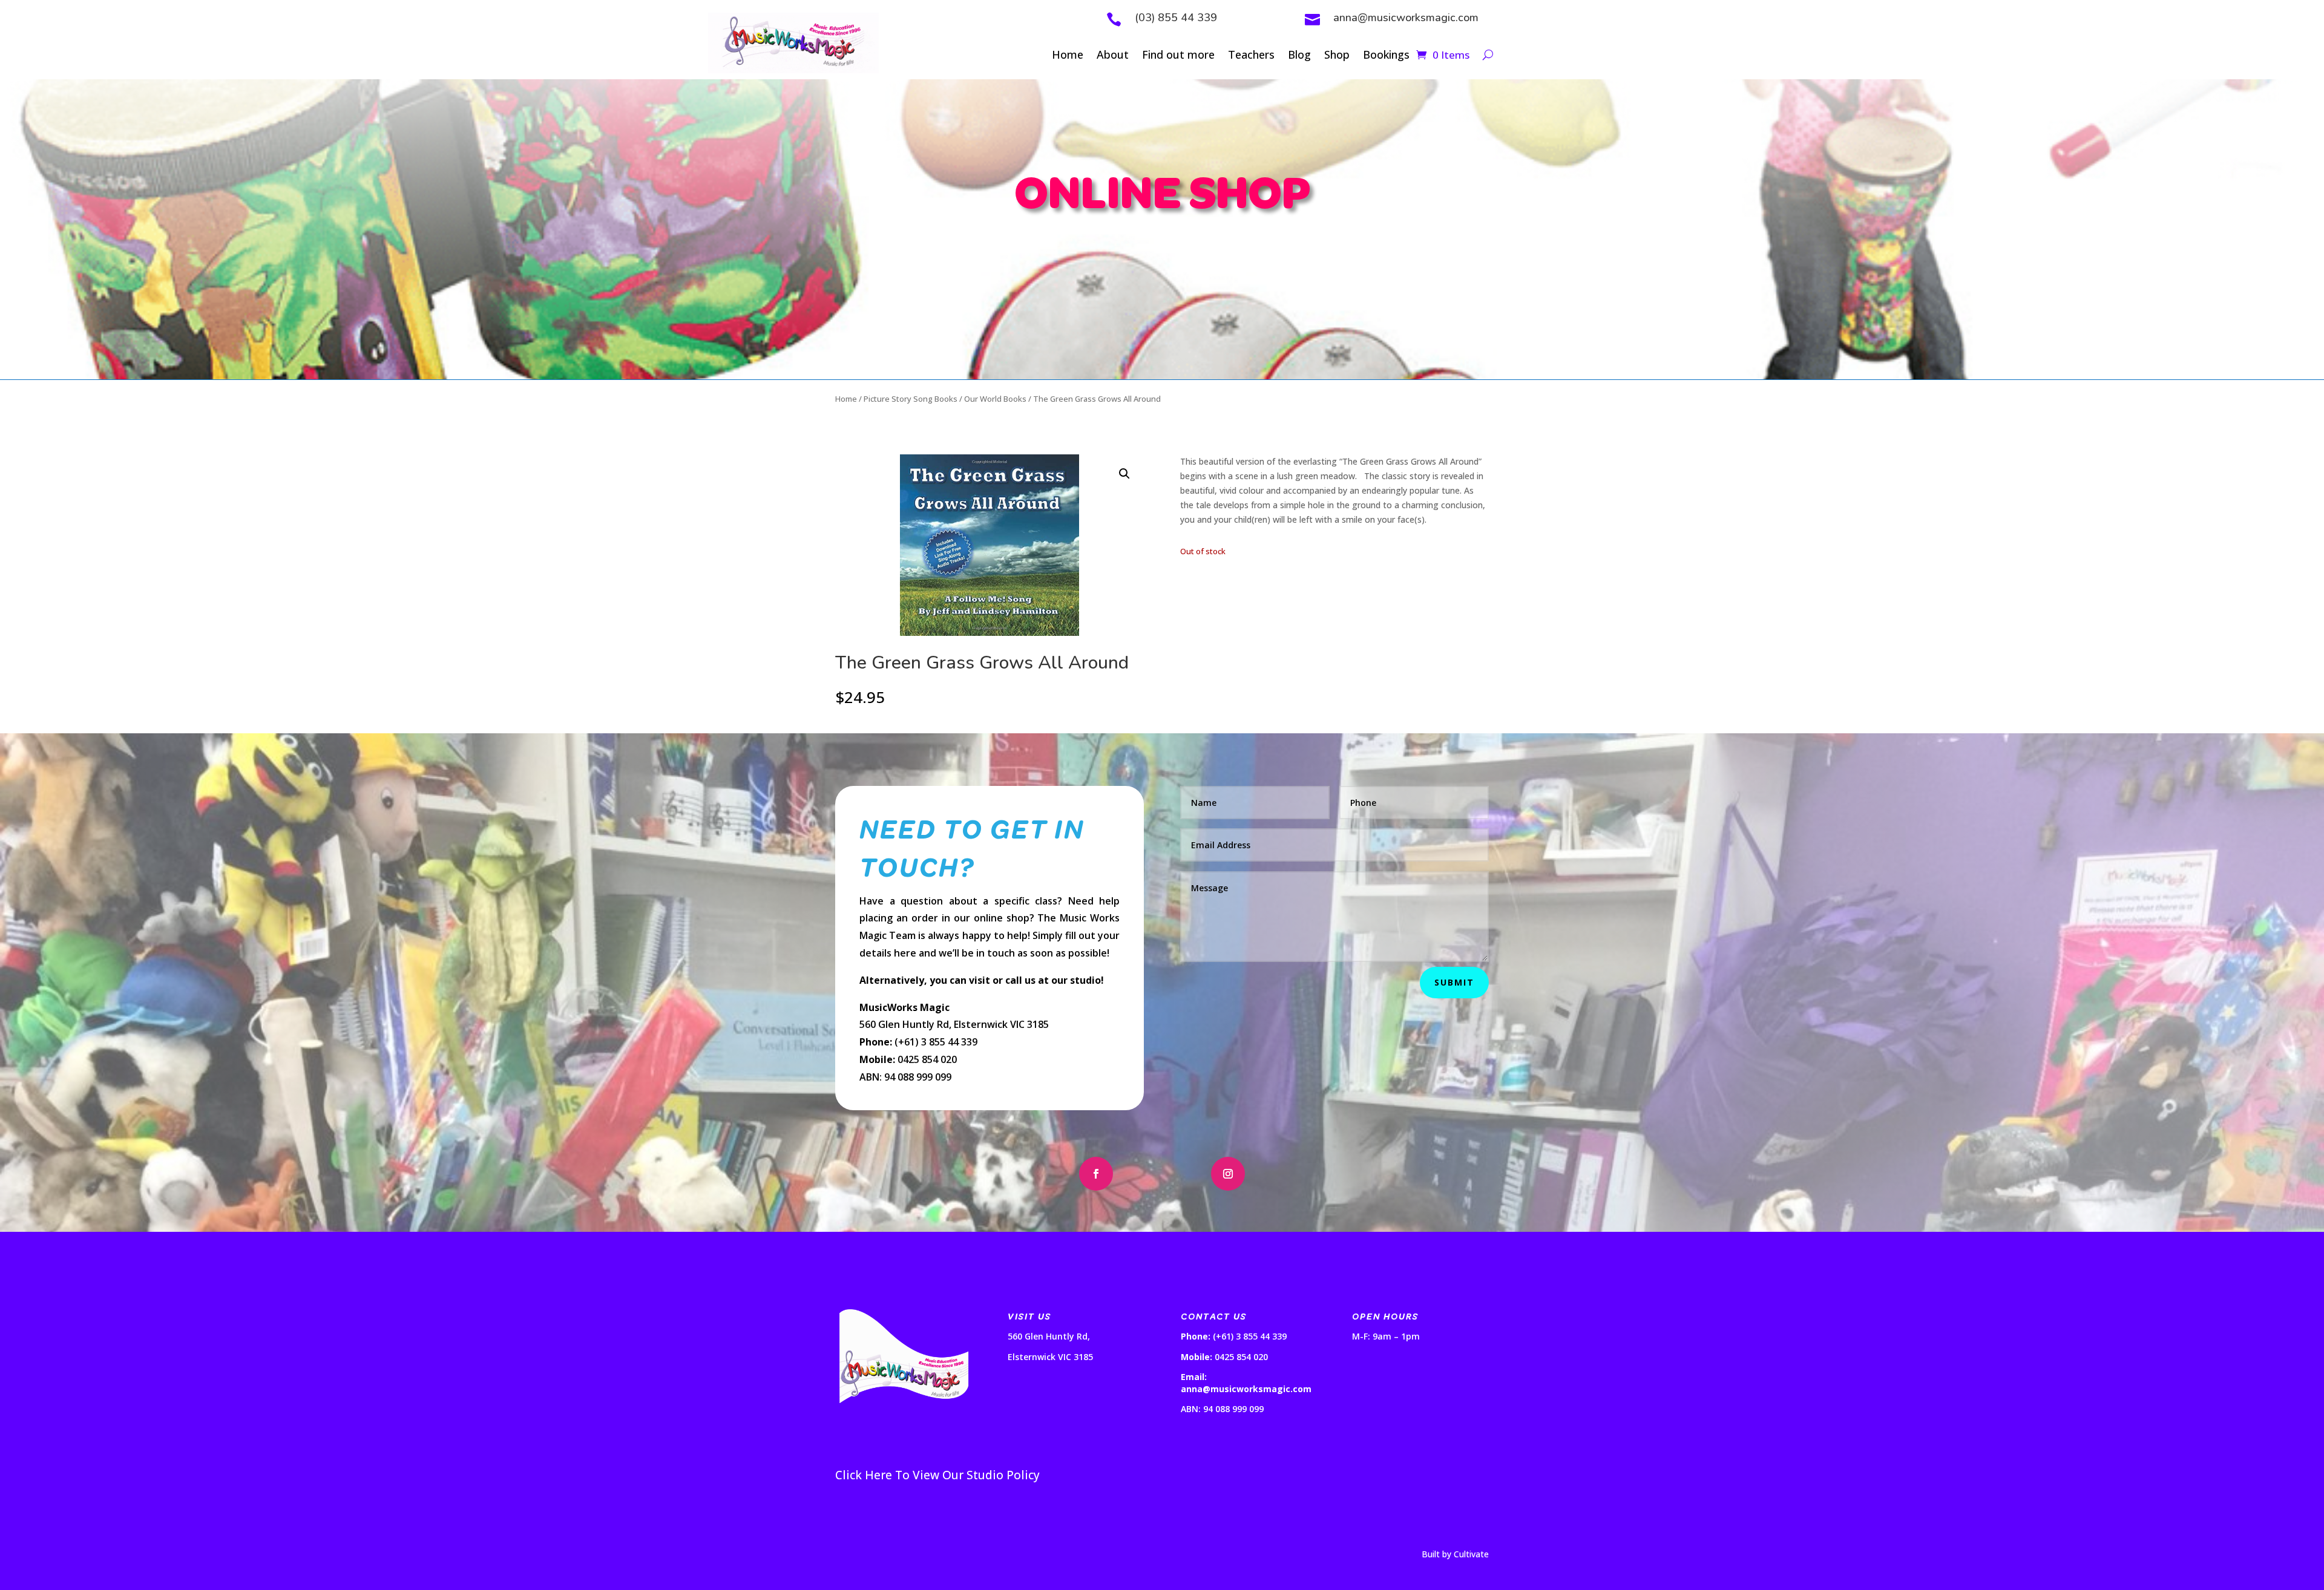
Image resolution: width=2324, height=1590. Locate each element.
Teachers (1251, 56)
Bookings (1386, 56)
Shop (1337, 56)
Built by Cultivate (1455, 1554)
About (1113, 56)
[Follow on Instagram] (1228, 1174)
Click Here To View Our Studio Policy (937, 1475)
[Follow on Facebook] (1096, 1174)
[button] (1124, 474)
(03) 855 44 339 (1176, 18)
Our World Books (995, 399)
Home (1068, 56)
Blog (1299, 56)
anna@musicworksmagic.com (1406, 18)
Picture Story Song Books (911, 399)
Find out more (1178, 56)
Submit (1454, 982)
